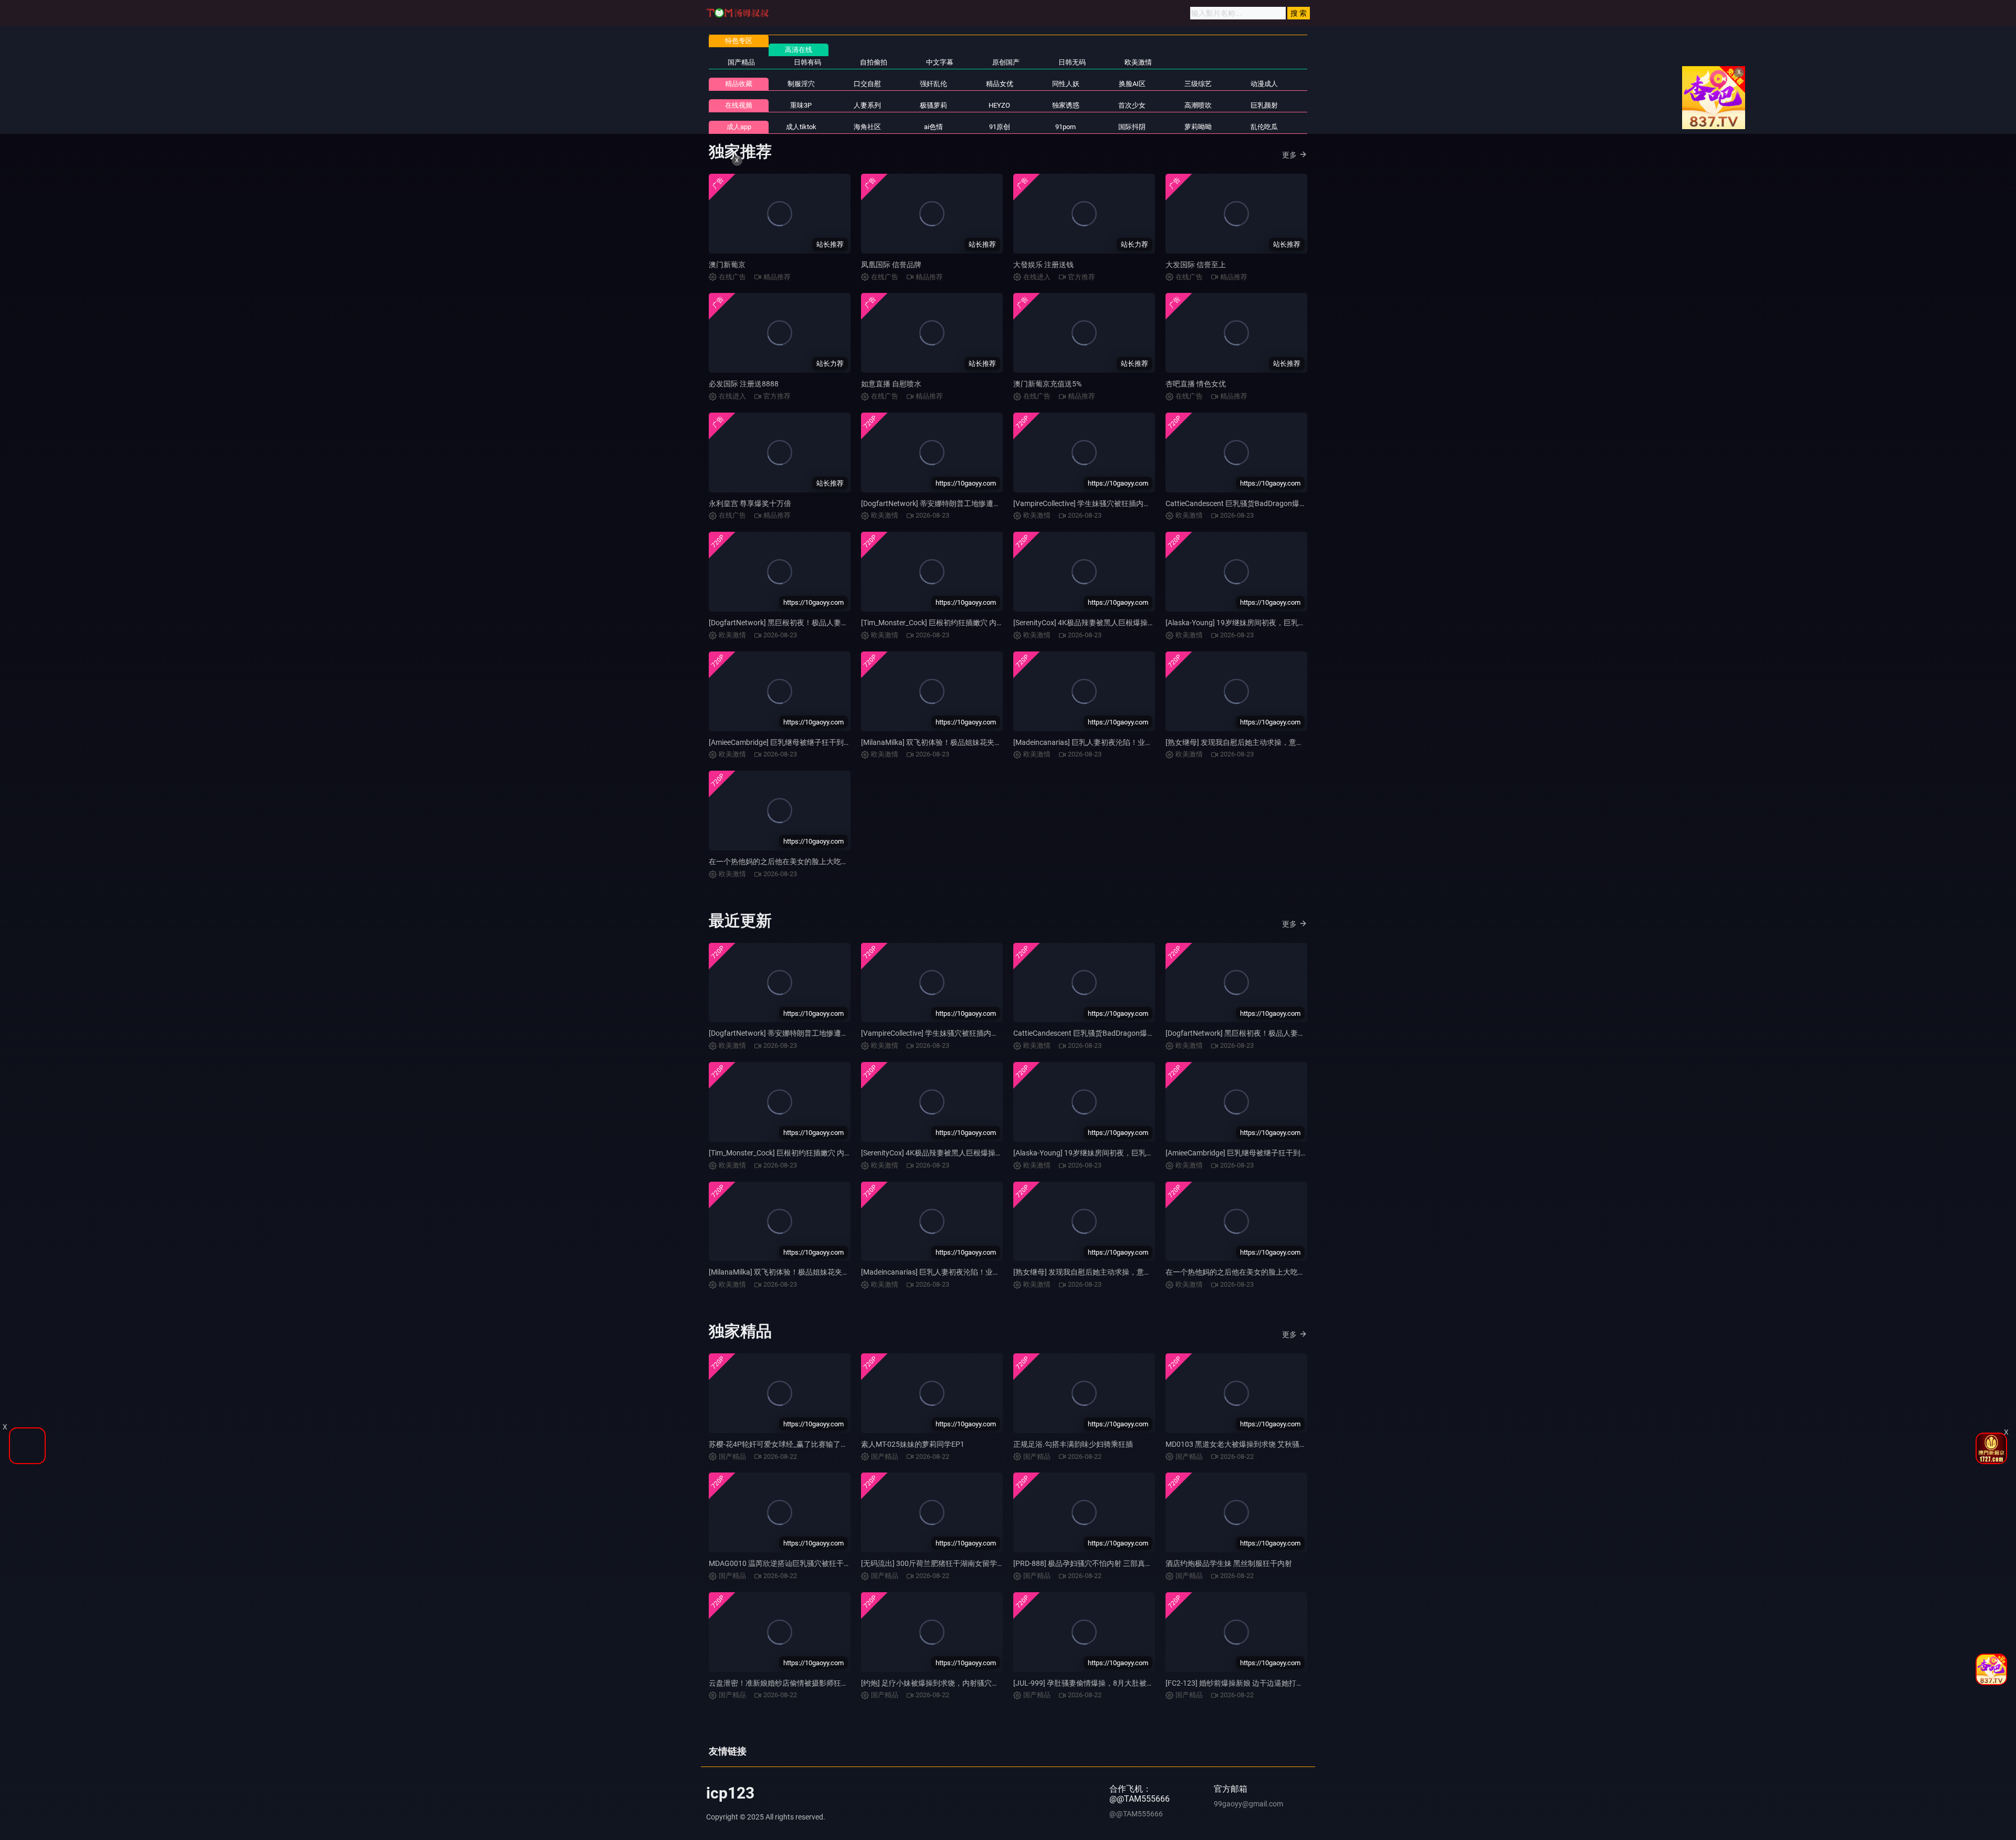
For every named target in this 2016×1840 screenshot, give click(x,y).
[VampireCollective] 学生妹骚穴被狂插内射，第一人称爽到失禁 (1115, 503)
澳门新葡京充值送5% (1047, 384)
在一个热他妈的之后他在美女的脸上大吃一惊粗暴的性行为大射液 (815, 861)
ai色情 (933, 127)
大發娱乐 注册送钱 (1043, 265)
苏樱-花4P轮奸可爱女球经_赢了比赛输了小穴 (782, 1444)
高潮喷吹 (1198, 105)
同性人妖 (1066, 84)
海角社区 (867, 127)
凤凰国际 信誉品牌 (891, 265)
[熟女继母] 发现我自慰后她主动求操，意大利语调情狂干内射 (1264, 742)
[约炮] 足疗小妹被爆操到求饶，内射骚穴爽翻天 (937, 1683)
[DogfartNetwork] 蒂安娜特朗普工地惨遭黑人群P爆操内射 (955, 503)
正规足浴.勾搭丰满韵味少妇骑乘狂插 (1073, 1444)
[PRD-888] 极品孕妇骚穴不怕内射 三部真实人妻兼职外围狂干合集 (1120, 1563)
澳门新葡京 (727, 265)
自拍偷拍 (874, 62)
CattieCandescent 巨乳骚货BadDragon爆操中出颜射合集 (1258, 503)
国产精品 (741, 62)
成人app (739, 127)
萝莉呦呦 (1198, 127)
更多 (1289, 155)
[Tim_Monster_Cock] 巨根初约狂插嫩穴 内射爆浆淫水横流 (954, 623)
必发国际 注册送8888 (744, 384)
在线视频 (739, 105)
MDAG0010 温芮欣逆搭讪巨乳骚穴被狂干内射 (784, 1563)
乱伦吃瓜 (1264, 127)
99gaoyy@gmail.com (1248, 1804)
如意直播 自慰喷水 (891, 384)
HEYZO (999, 105)
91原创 (1000, 127)
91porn (1065, 127)
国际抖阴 (1132, 127)
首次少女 (1132, 105)
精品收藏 (739, 84)
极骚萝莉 (933, 105)
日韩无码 (1072, 62)
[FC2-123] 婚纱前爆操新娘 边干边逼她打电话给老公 (1249, 1683)
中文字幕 (940, 62)
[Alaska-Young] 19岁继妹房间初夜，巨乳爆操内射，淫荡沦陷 (1265, 623)
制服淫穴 (801, 84)
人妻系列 (867, 105)
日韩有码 (807, 62)
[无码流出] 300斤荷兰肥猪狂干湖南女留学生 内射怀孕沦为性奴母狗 (970, 1563)
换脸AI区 (1132, 84)
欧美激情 (1138, 62)
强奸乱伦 (933, 84)
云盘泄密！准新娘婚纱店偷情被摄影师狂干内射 (786, 1683)
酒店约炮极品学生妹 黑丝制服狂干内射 (1229, 1563)
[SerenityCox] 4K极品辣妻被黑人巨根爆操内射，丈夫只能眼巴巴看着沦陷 (1132, 623)
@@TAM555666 (1136, 1814)
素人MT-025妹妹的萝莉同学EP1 (913, 1444)
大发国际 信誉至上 (1196, 265)
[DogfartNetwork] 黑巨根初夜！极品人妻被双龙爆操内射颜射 (808, 623)
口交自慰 (867, 84)
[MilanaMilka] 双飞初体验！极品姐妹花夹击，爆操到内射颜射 (961, 742)
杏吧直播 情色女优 (1196, 384)
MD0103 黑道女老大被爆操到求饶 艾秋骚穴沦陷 (1243, 1444)
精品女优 (1000, 84)
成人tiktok (801, 127)
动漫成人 (1264, 84)
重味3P (801, 105)
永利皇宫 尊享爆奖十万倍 (750, 503)
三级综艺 (1198, 84)
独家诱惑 (1066, 105)
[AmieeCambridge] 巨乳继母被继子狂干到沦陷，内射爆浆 (802, 742)
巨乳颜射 (1264, 105)
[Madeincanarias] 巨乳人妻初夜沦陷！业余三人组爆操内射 (1109, 742)
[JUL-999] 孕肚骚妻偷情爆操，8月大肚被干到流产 (1095, 1683)
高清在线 (799, 50)
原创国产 (1006, 62)
